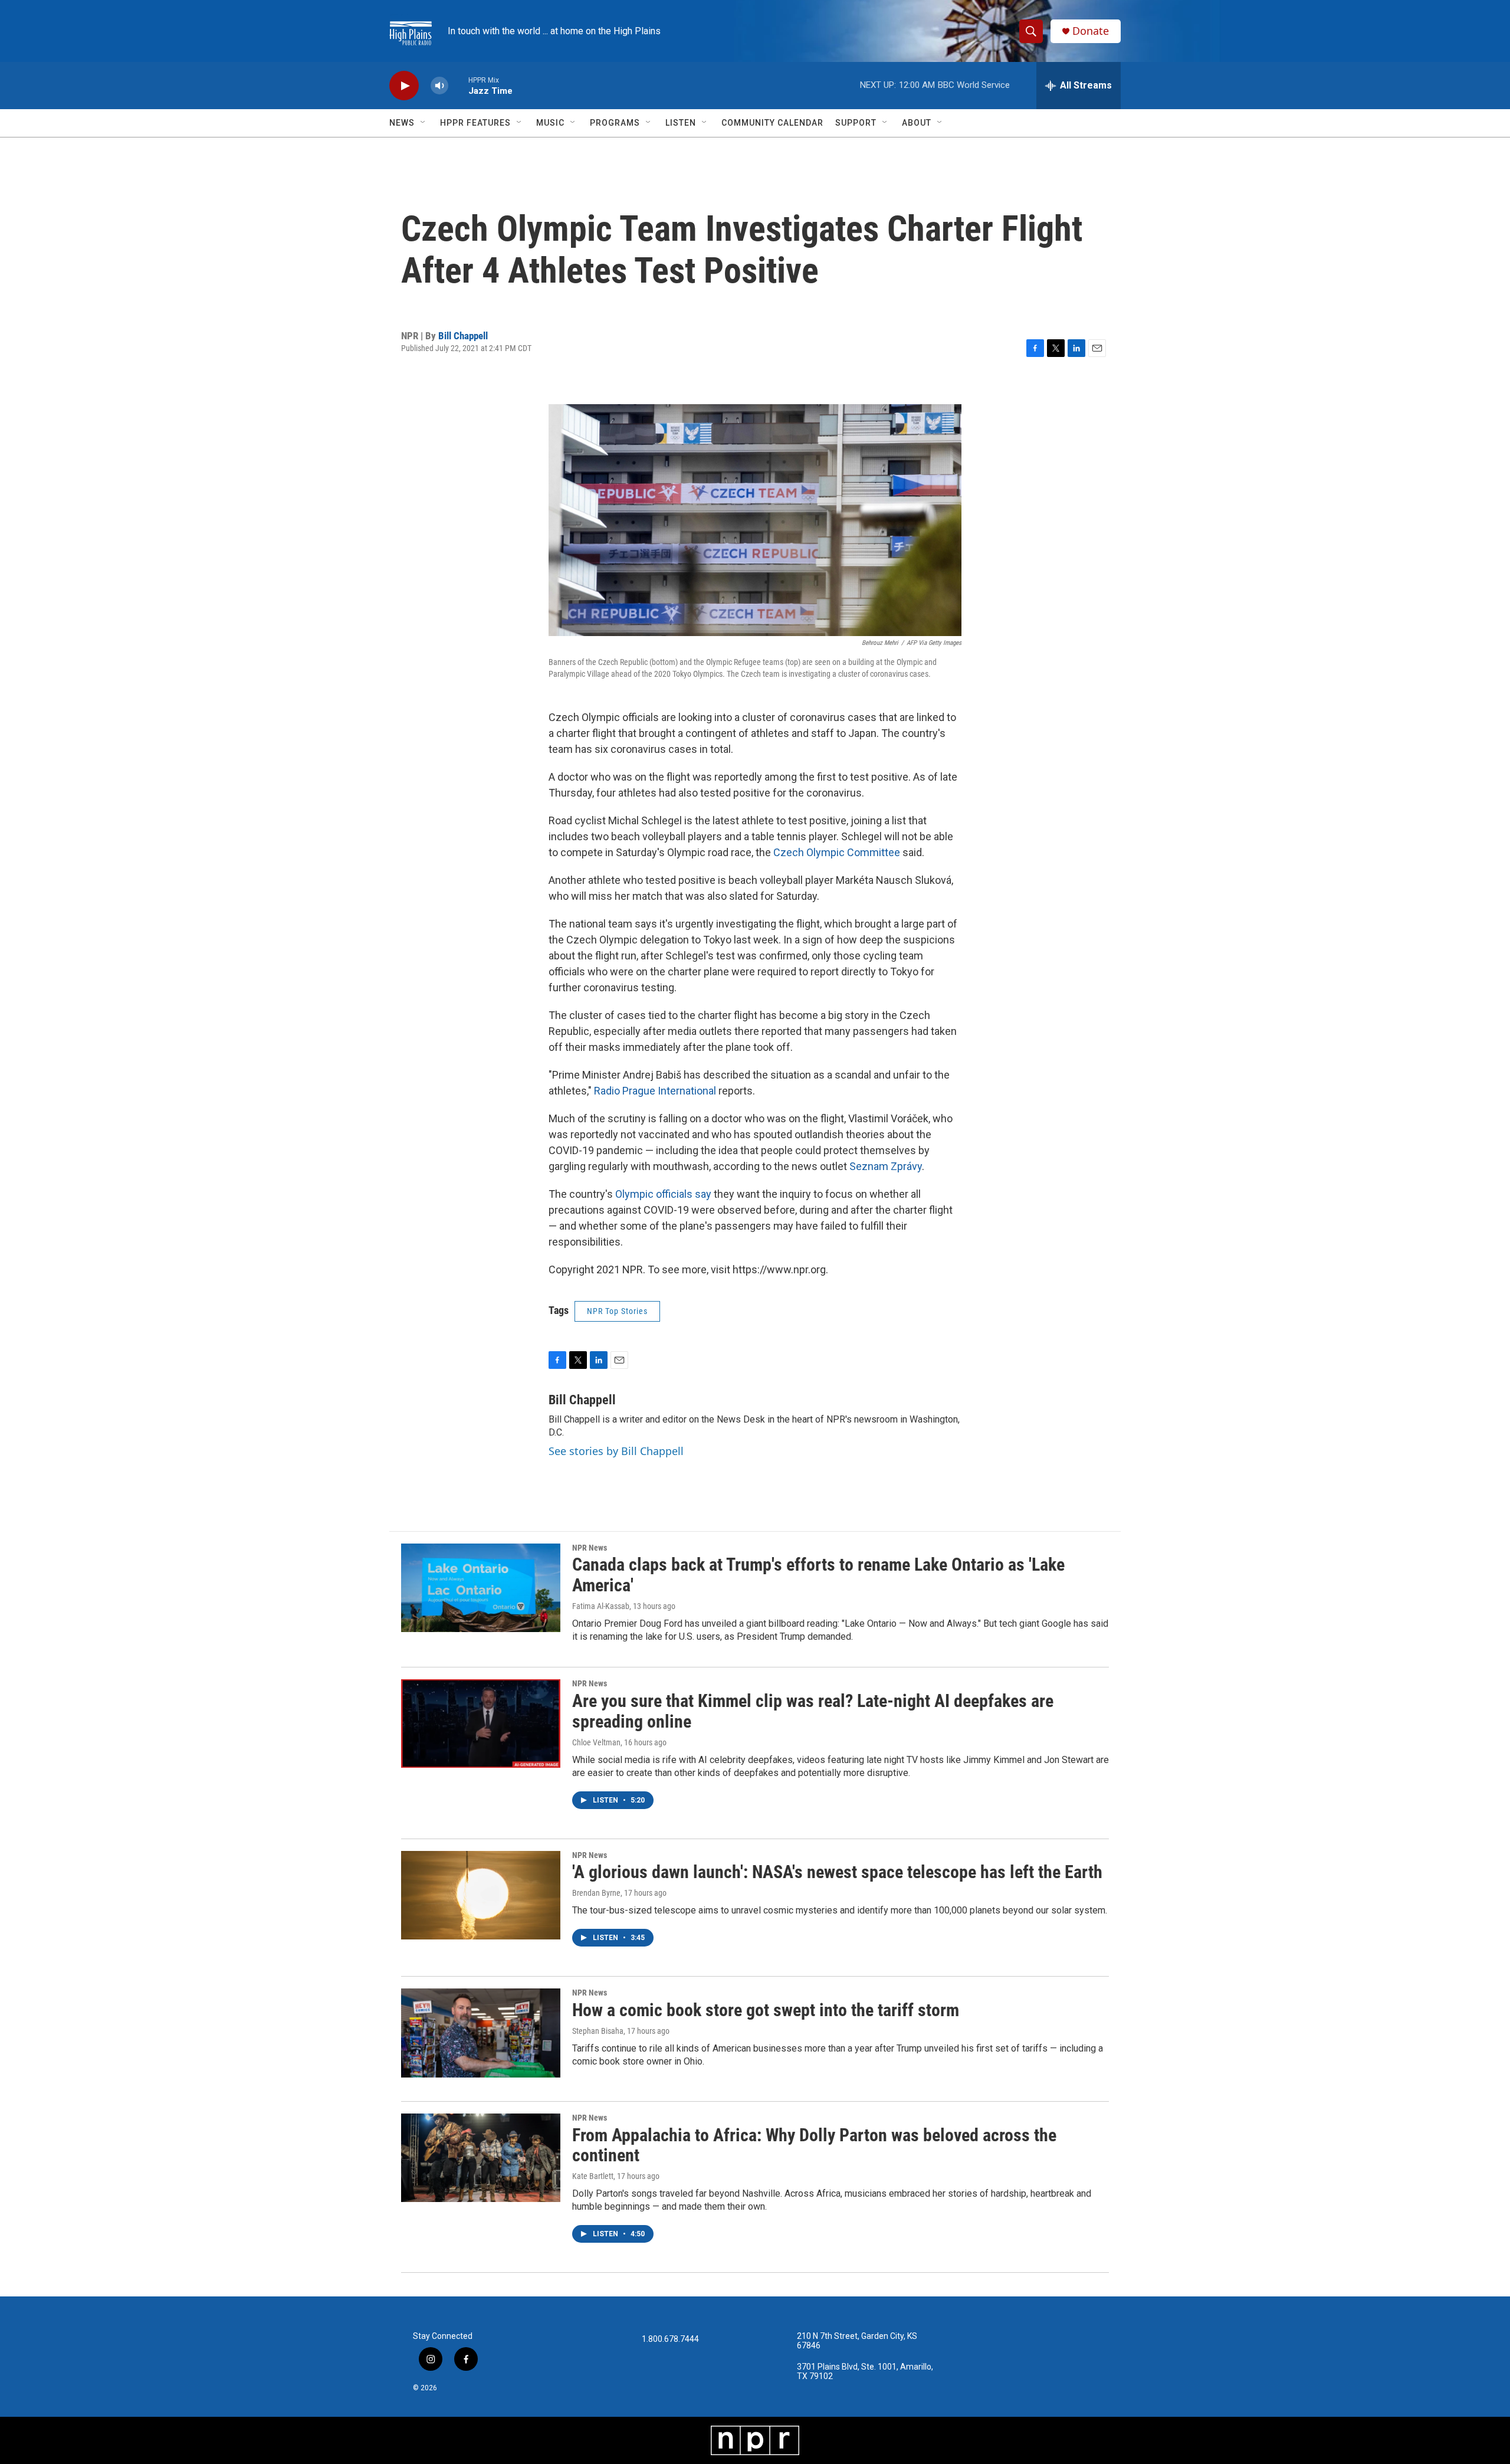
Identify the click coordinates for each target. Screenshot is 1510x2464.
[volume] (439, 86)
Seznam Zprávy (886, 1166)
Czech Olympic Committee (837, 852)
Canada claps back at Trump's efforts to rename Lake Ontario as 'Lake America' (818, 1575)
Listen (681, 123)
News (402, 123)
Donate (1091, 31)
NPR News (590, 1548)
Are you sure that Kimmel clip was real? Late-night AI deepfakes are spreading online (813, 1711)
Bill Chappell (463, 336)
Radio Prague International (655, 1091)
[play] (404, 86)
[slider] (458, 85)
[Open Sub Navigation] (424, 123)
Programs (615, 123)
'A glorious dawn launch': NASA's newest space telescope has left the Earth (837, 1872)
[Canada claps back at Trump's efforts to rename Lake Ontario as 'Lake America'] (481, 1588)
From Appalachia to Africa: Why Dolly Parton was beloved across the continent (814, 2145)
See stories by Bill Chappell (616, 1451)
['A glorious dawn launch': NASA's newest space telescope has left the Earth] (481, 1895)
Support (856, 123)
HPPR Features (475, 123)
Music (550, 123)
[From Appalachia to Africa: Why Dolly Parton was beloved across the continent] (481, 2158)
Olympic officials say (663, 1194)
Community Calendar (772, 123)
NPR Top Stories (617, 1311)
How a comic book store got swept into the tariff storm (766, 2010)
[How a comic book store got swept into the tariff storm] (481, 2033)
